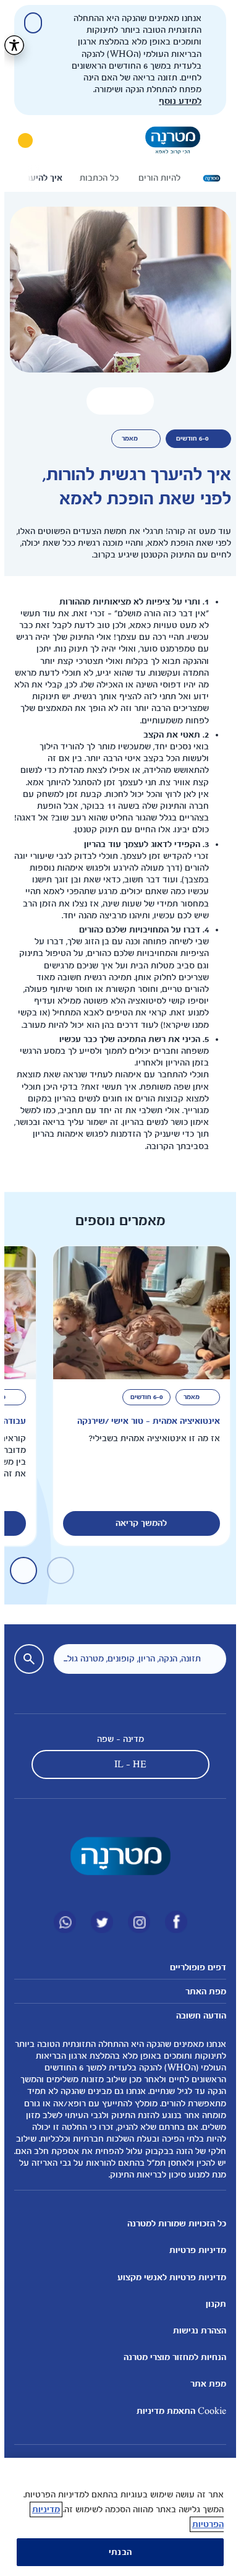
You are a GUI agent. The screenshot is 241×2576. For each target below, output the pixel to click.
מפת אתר (204, 2384)
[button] (116, 401)
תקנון (212, 2304)
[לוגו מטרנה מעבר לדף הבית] (168, 140)
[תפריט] (213, 140)
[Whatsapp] (61, 1922)
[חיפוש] (56, 140)
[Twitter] (98, 1922)
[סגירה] (29, 23)
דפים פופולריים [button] (194, 1967)
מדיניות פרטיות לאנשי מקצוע (167, 2277)
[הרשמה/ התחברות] (21, 140)
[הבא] (23, 178)
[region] (116, 2517)
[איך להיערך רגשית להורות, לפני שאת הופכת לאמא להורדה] (135, 401)
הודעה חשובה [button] (197, 2016)
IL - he (126, 1764)
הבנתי (116, 2552)
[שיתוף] (97, 401)
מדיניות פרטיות (193, 2250)
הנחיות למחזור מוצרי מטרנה (171, 2357)
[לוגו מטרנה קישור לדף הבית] (116, 1856)
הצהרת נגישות (195, 2331)
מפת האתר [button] (201, 1992)
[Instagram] (135, 1922)
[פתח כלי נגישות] (10, 45)
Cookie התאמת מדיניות (177, 2411)
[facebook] (172, 1922)
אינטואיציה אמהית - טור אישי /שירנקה (144, 1421)
